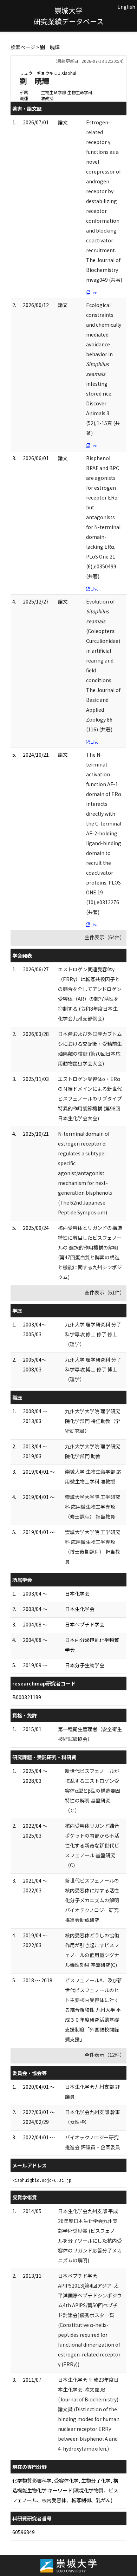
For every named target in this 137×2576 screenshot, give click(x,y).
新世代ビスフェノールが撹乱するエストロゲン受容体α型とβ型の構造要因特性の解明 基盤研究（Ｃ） (93, 1791)
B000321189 (27, 1697)
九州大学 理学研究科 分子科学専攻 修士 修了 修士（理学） (93, 1334)
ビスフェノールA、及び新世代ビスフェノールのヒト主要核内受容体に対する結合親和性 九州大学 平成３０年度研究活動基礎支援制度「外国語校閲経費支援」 (94, 2010)
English (126, 7)
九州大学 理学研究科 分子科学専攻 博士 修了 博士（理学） (93, 1369)
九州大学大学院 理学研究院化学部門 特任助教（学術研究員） (93, 1421)
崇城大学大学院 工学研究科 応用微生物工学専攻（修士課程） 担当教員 (93, 1507)
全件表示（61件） (105, 1292)
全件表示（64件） (105, 937)
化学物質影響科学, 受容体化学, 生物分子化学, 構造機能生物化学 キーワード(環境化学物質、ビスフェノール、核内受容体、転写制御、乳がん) (65, 2490)
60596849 (24, 2532)
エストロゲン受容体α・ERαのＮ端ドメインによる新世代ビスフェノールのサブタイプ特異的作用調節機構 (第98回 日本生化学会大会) (90, 1098)
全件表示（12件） (105, 2055)
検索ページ (23, 47)
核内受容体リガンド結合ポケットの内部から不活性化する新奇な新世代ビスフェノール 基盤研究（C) (92, 1845)
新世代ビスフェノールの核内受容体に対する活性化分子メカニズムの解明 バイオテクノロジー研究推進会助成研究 (92, 1900)
